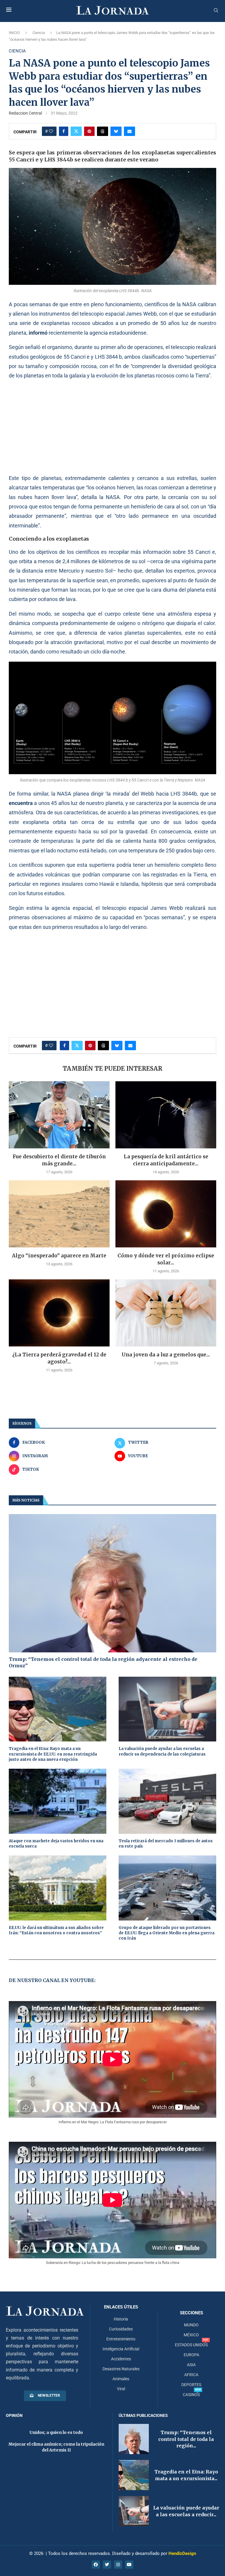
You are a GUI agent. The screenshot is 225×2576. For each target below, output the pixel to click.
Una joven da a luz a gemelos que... (166, 1355)
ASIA (191, 2365)
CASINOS (191, 2395)
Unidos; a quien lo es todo (56, 2432)
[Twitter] (107, 2565)
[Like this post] (51, 131)
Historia (121, 2319)
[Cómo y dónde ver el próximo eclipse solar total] (166, 1214)
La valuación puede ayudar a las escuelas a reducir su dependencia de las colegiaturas (162, 1751)
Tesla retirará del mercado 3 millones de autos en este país (166, 1844)
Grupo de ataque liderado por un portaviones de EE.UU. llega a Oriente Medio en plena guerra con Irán (167, 1933)
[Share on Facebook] (64, 131)
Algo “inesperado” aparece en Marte (59, 1256)
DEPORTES (191, 2385)
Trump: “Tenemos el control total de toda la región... (186, 2439)
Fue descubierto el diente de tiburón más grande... (59, 1160)
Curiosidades (121, 2329)
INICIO (14, 33)
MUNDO (191, 2325)
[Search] (216, 11)
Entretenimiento (121, 2339)
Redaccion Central (25, 113)
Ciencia (39, 33)
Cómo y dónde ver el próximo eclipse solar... (166, 1259)
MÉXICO (191, 2335)
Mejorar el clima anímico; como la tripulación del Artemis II (56, 2447)
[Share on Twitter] (76, 131)
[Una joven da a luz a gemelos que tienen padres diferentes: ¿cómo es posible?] (166, 1313)
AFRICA (191, 2375)
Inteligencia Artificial (121, 2349)
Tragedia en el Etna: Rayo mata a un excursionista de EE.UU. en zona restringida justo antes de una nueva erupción (53, 1754)
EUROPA (191, 2355)
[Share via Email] (129, 131)
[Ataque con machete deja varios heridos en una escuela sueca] (58, 1801)
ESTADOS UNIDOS (191, 2345)
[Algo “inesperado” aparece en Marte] (59, 1214)
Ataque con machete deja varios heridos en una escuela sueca (56, 1844)
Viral (121, 2389)
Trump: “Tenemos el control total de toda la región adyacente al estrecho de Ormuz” (103, 1662)
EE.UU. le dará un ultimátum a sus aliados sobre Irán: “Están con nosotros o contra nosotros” (56, 1930)
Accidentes (121, 2359)
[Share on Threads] (103, 131)
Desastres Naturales (121, 2369)
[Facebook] (96, 2565)
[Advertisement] (112, 427)
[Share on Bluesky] (116, 131)
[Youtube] (129, 2565)
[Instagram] (118, 2565)
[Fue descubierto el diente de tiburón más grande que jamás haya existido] (59, 1115)
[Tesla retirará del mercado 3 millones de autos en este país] (167, 1801)
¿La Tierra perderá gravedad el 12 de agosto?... (59, 1358)
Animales (121, 2379)
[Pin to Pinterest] (89, 131)
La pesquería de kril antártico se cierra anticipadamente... (166, 1160)
